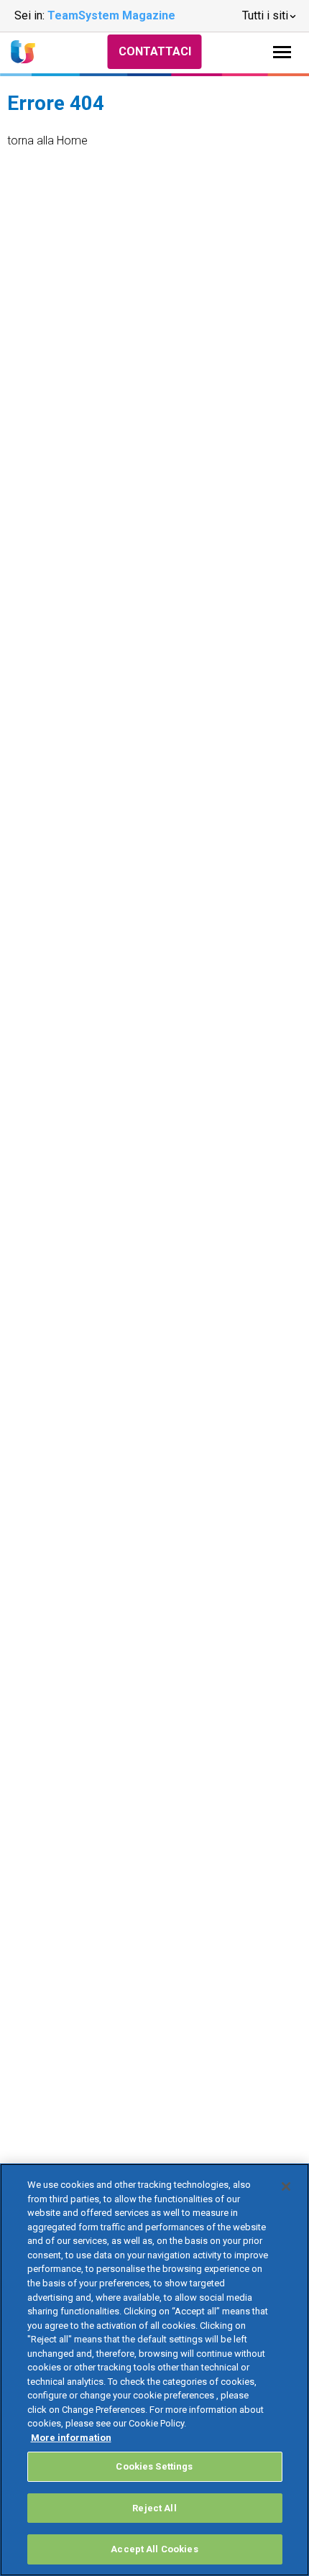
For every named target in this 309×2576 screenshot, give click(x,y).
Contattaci (155, 51)
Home (72, 141)
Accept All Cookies (154, 2549)
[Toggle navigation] (282, 52)
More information (71, 2438)
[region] (154, 2370)
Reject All (154, 2508)
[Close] (286, 2186)
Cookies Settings (154, 2466)
